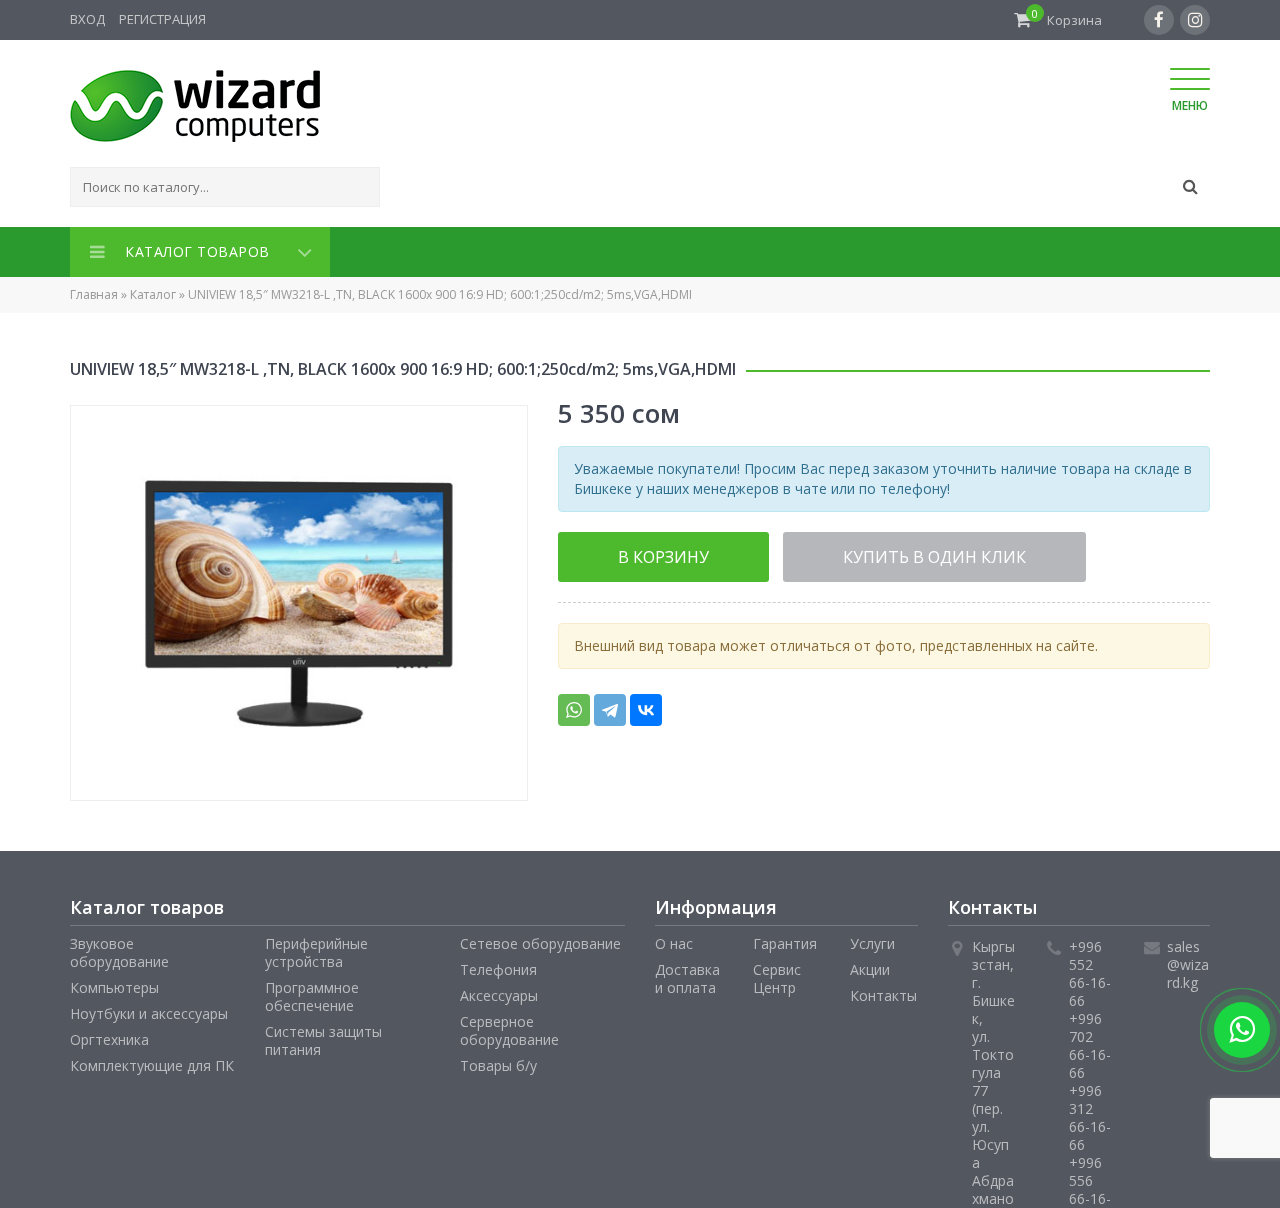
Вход (87, 19)
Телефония (498, 965)
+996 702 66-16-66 (1090, 1041)
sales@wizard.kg (1188, 960)
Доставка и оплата (687, 974)
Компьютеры (114, 983)
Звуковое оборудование (119, 948)
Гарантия (785, 939)
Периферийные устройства (316, 948)
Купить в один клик (848, 552)
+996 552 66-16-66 (1090, 969)
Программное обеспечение (312, 992)
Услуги (872, 939)
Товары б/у (498, 1061)
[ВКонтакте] (646, 704)
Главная (94, 290)
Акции (870, 965)
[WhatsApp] (574, 704)
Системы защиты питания (323, 1036)
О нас (674, 939)
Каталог (153, 290)
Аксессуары (499, 991)
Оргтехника (109, 1035)
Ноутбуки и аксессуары (149, 1009)
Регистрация (162, 19)
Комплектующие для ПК (152, 1061)
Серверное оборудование (509, 1026)
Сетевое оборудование (540, 939)
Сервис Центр (777, 974)
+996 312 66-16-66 (1090, 1113)
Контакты (883, 991)
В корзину (636, 552)
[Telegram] (610, 704)
